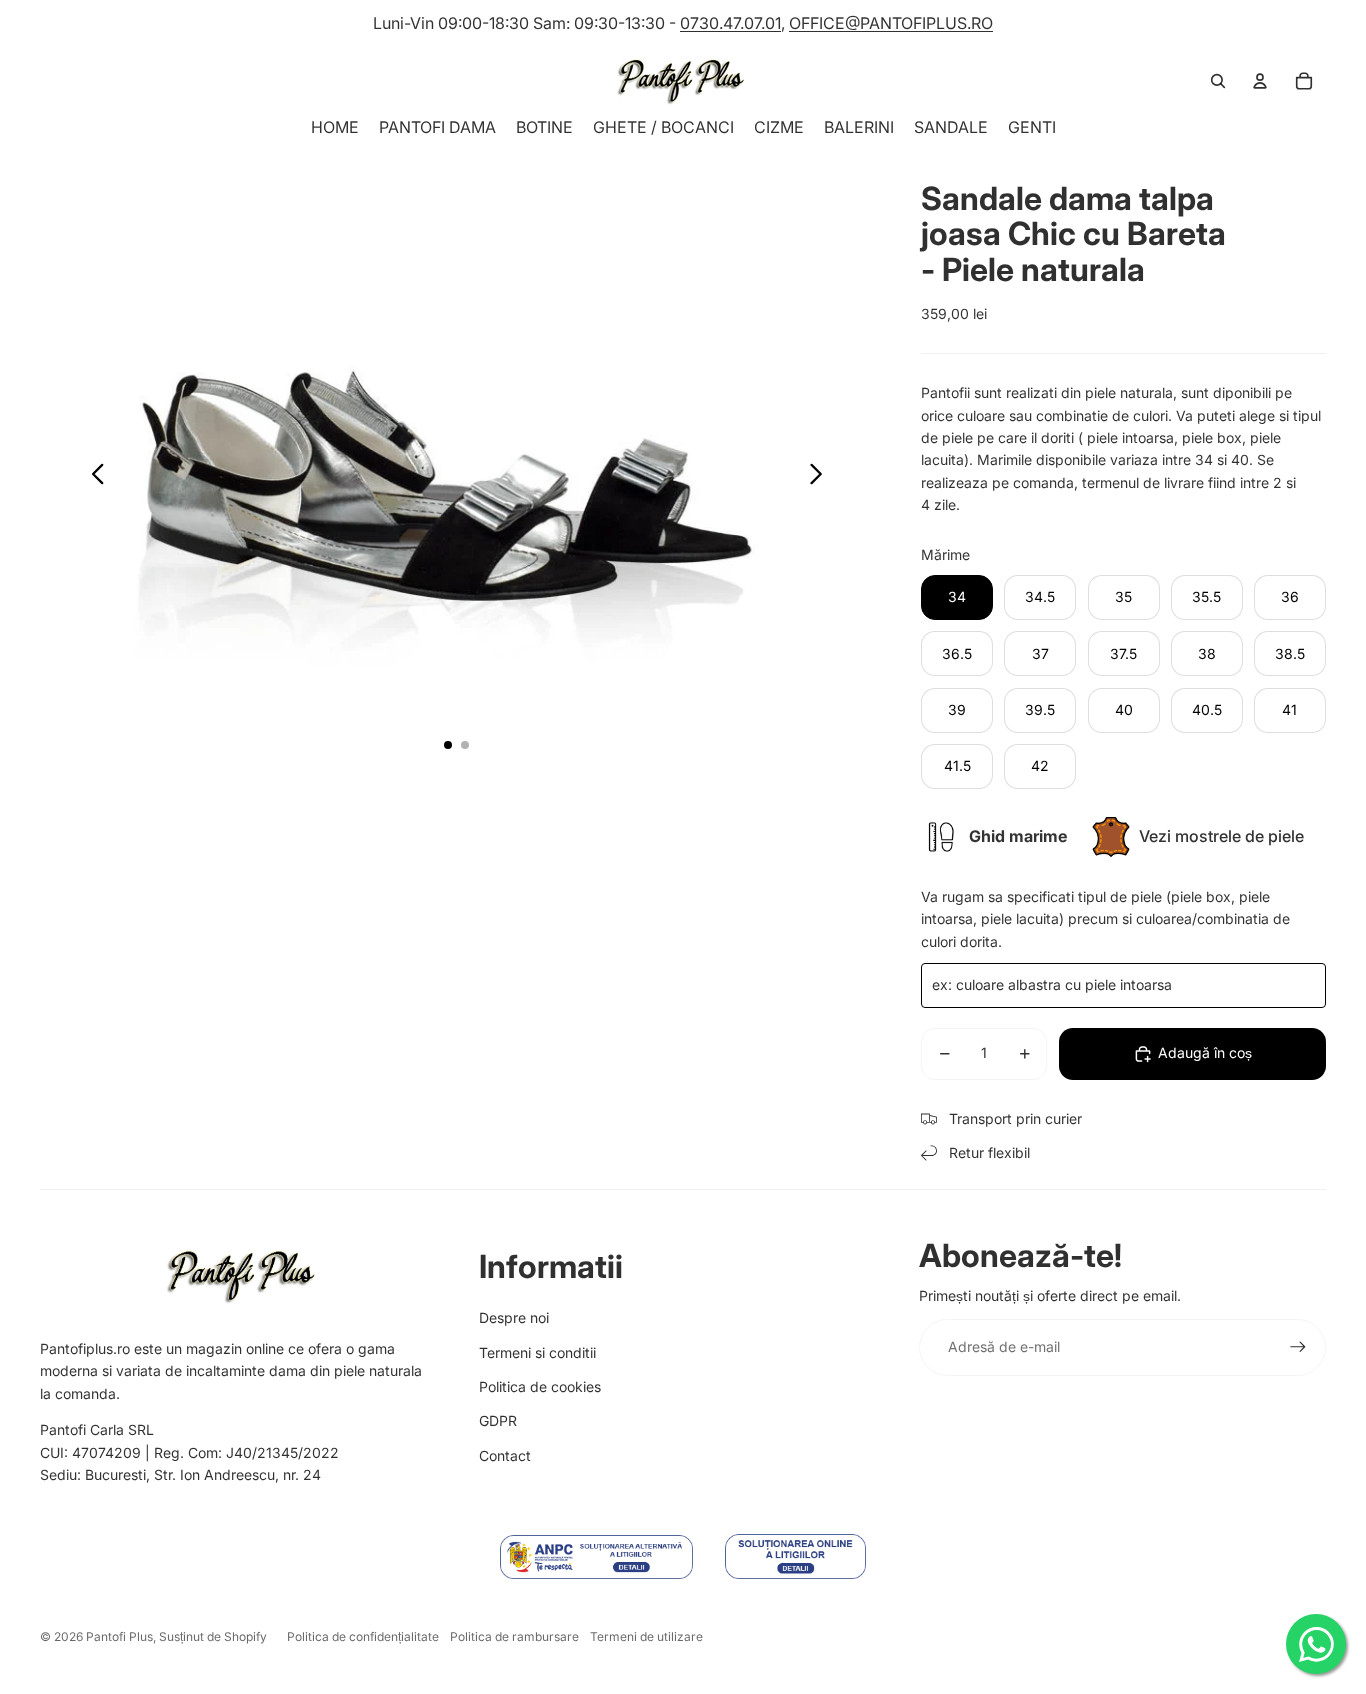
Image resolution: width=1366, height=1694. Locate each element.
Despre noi (514, 1317)
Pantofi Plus (119, 1636)
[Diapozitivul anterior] (92, 477)
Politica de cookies (540, 1386)
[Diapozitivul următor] (821, 477)
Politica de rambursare (514, 1636)
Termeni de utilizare (646, 1636)
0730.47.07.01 (730, 23)
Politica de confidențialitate (363, 1636)
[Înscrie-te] (1298, 1347)
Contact (505, 1455)
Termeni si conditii (537, 1352)
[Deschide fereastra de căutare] (1218, 81)
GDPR (498, 1420)
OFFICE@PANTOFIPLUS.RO (891, 23)
